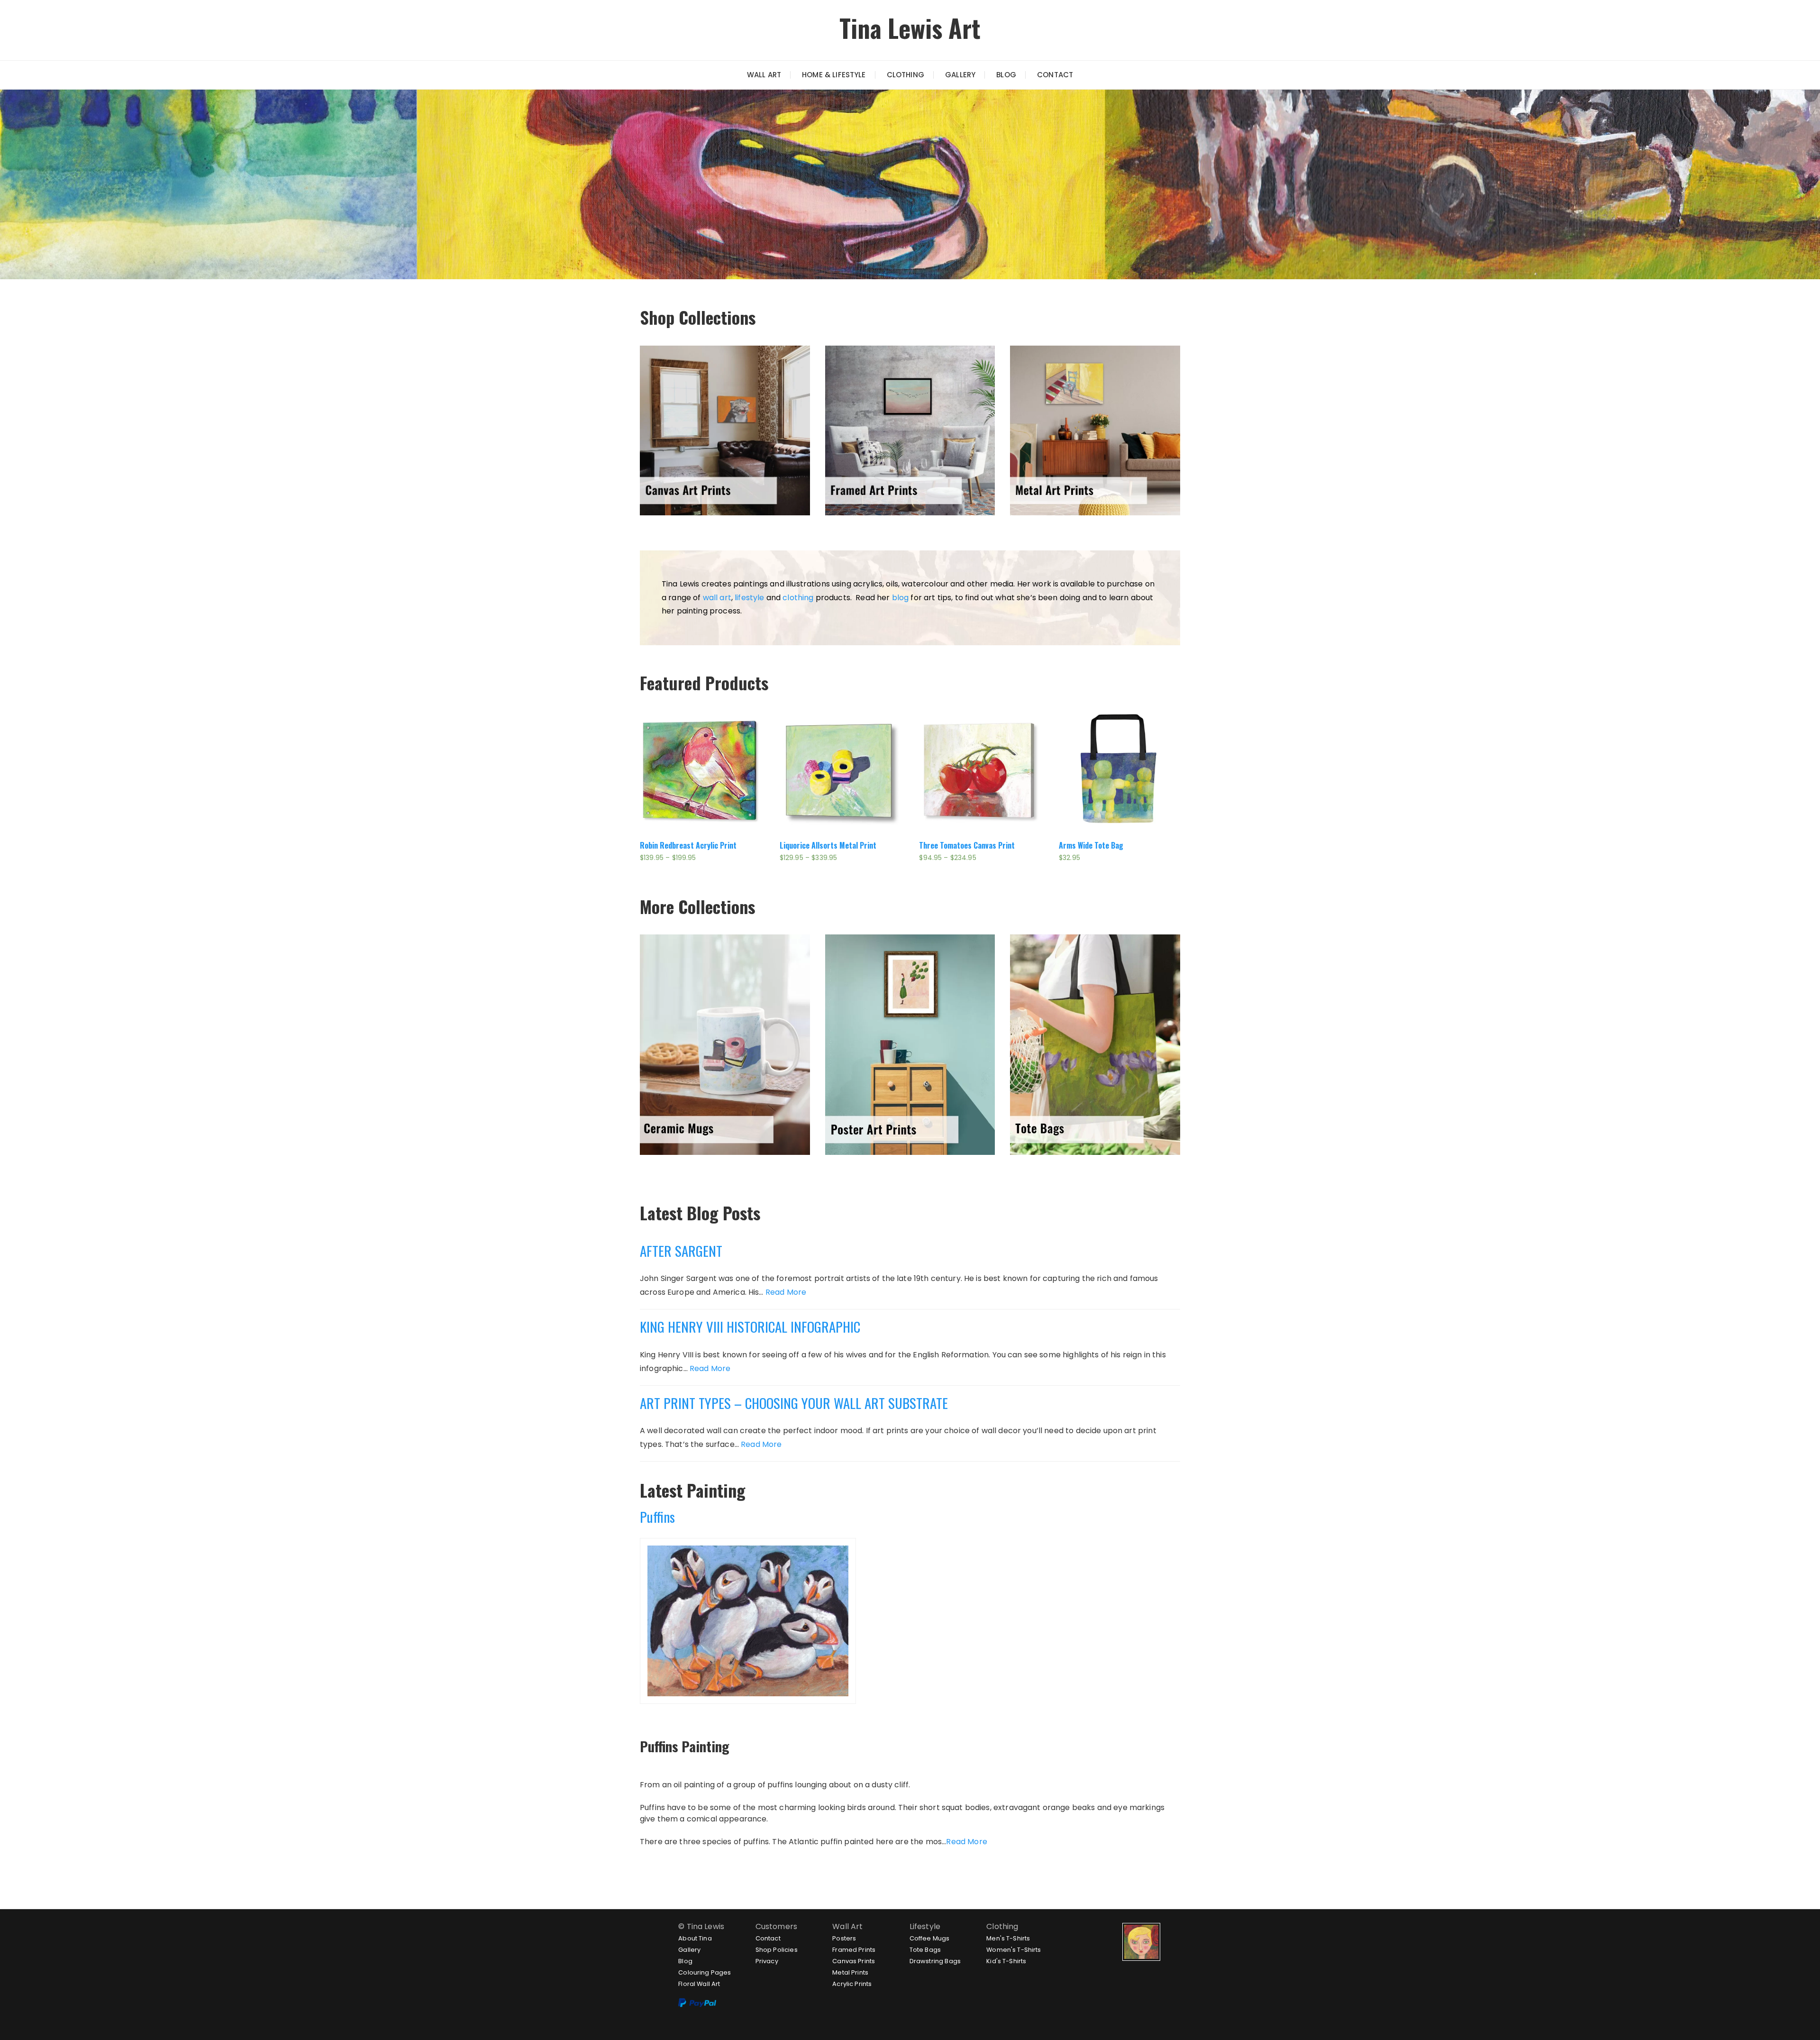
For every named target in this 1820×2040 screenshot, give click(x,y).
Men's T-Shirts (1008, 1938)
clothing (798, 598)
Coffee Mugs (930, 1938)
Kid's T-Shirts (1006, 1961)
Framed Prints (854, 1950)
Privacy (767, 1961)
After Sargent (681, 1250)
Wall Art (764, 75)
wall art (717, 598)
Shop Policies (777, 1950)
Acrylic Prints (852, 1984)
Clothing (905, 75)
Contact (1055, 75)
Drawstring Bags (935, 1961)
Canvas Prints (854, 1961)
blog (901, 598)
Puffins (657, 1516)
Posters (844, 1938)
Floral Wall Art (699, 1984)
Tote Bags (925, 1950)
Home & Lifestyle (834, 75)
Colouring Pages (705, 1972)
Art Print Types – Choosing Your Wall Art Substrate (794, 1403)
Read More (786, 1292)
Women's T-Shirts (1014, 1950)
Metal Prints (850, 1972)
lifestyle (749, 598)
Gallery (960, 75)
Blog (1006, 75)
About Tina (695, 1938)
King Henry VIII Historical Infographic (750, 1326)
